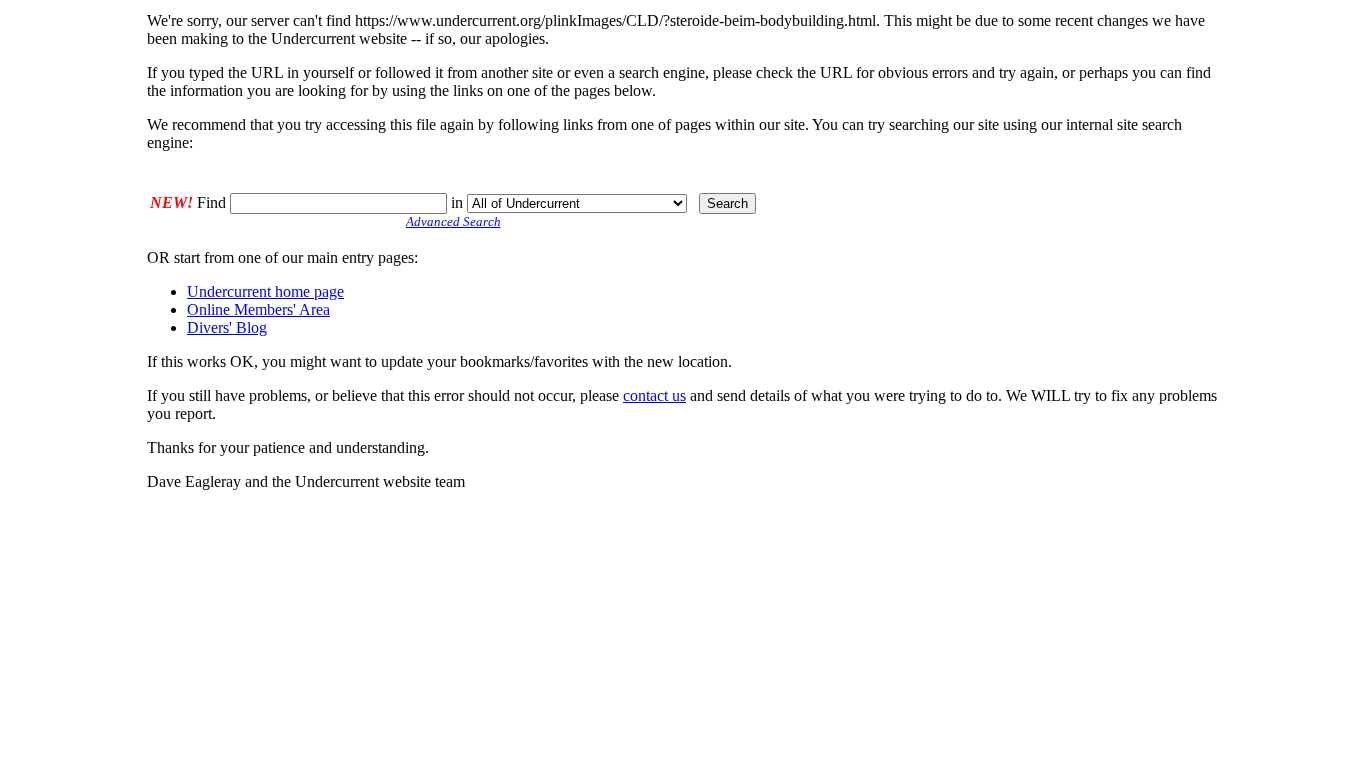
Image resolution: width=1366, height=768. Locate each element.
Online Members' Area (258, 309)
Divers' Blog (227, 327)
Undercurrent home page (265, 291)
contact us (654, 395)
